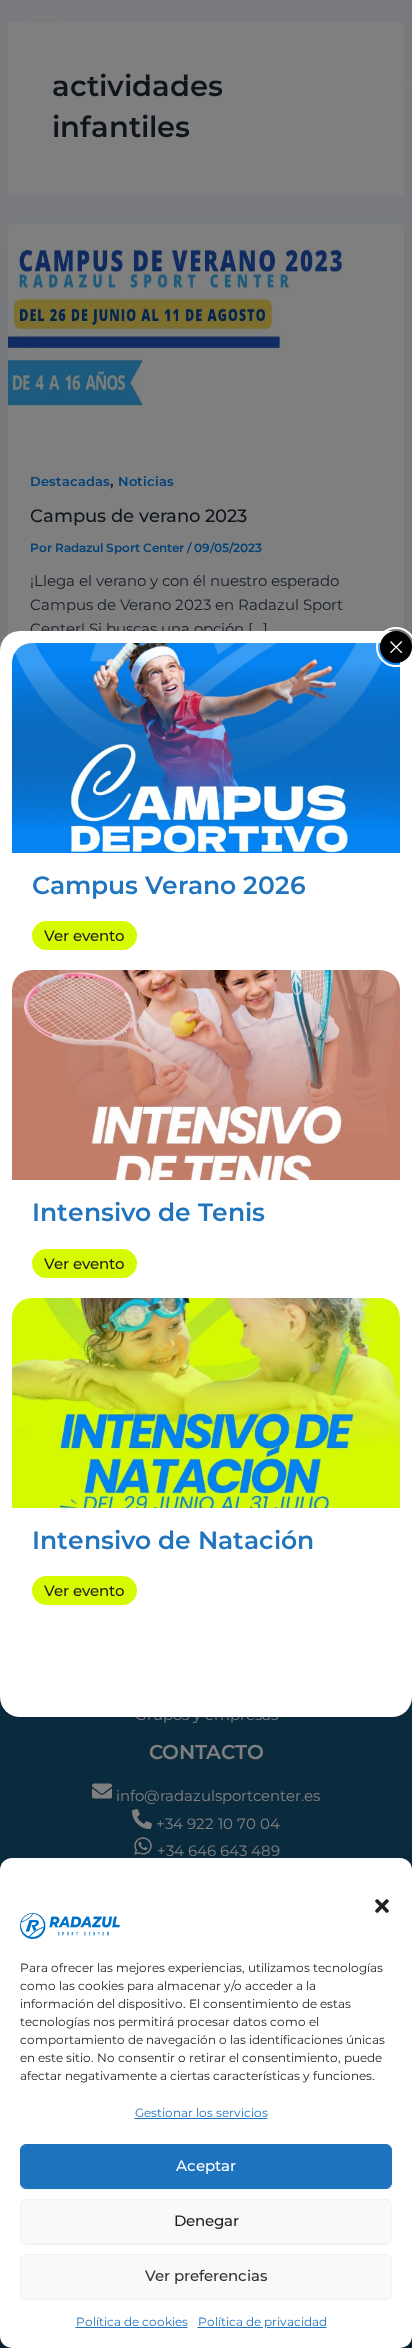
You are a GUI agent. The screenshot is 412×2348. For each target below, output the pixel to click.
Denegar (206, 2220)
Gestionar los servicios (201, 2112)
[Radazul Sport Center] (98, 1893)
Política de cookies (132, 2321)
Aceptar (206, 2165)
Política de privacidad (262, 2321)
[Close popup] (396, 647)
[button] (382, 1906)
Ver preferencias (206, 2275)
